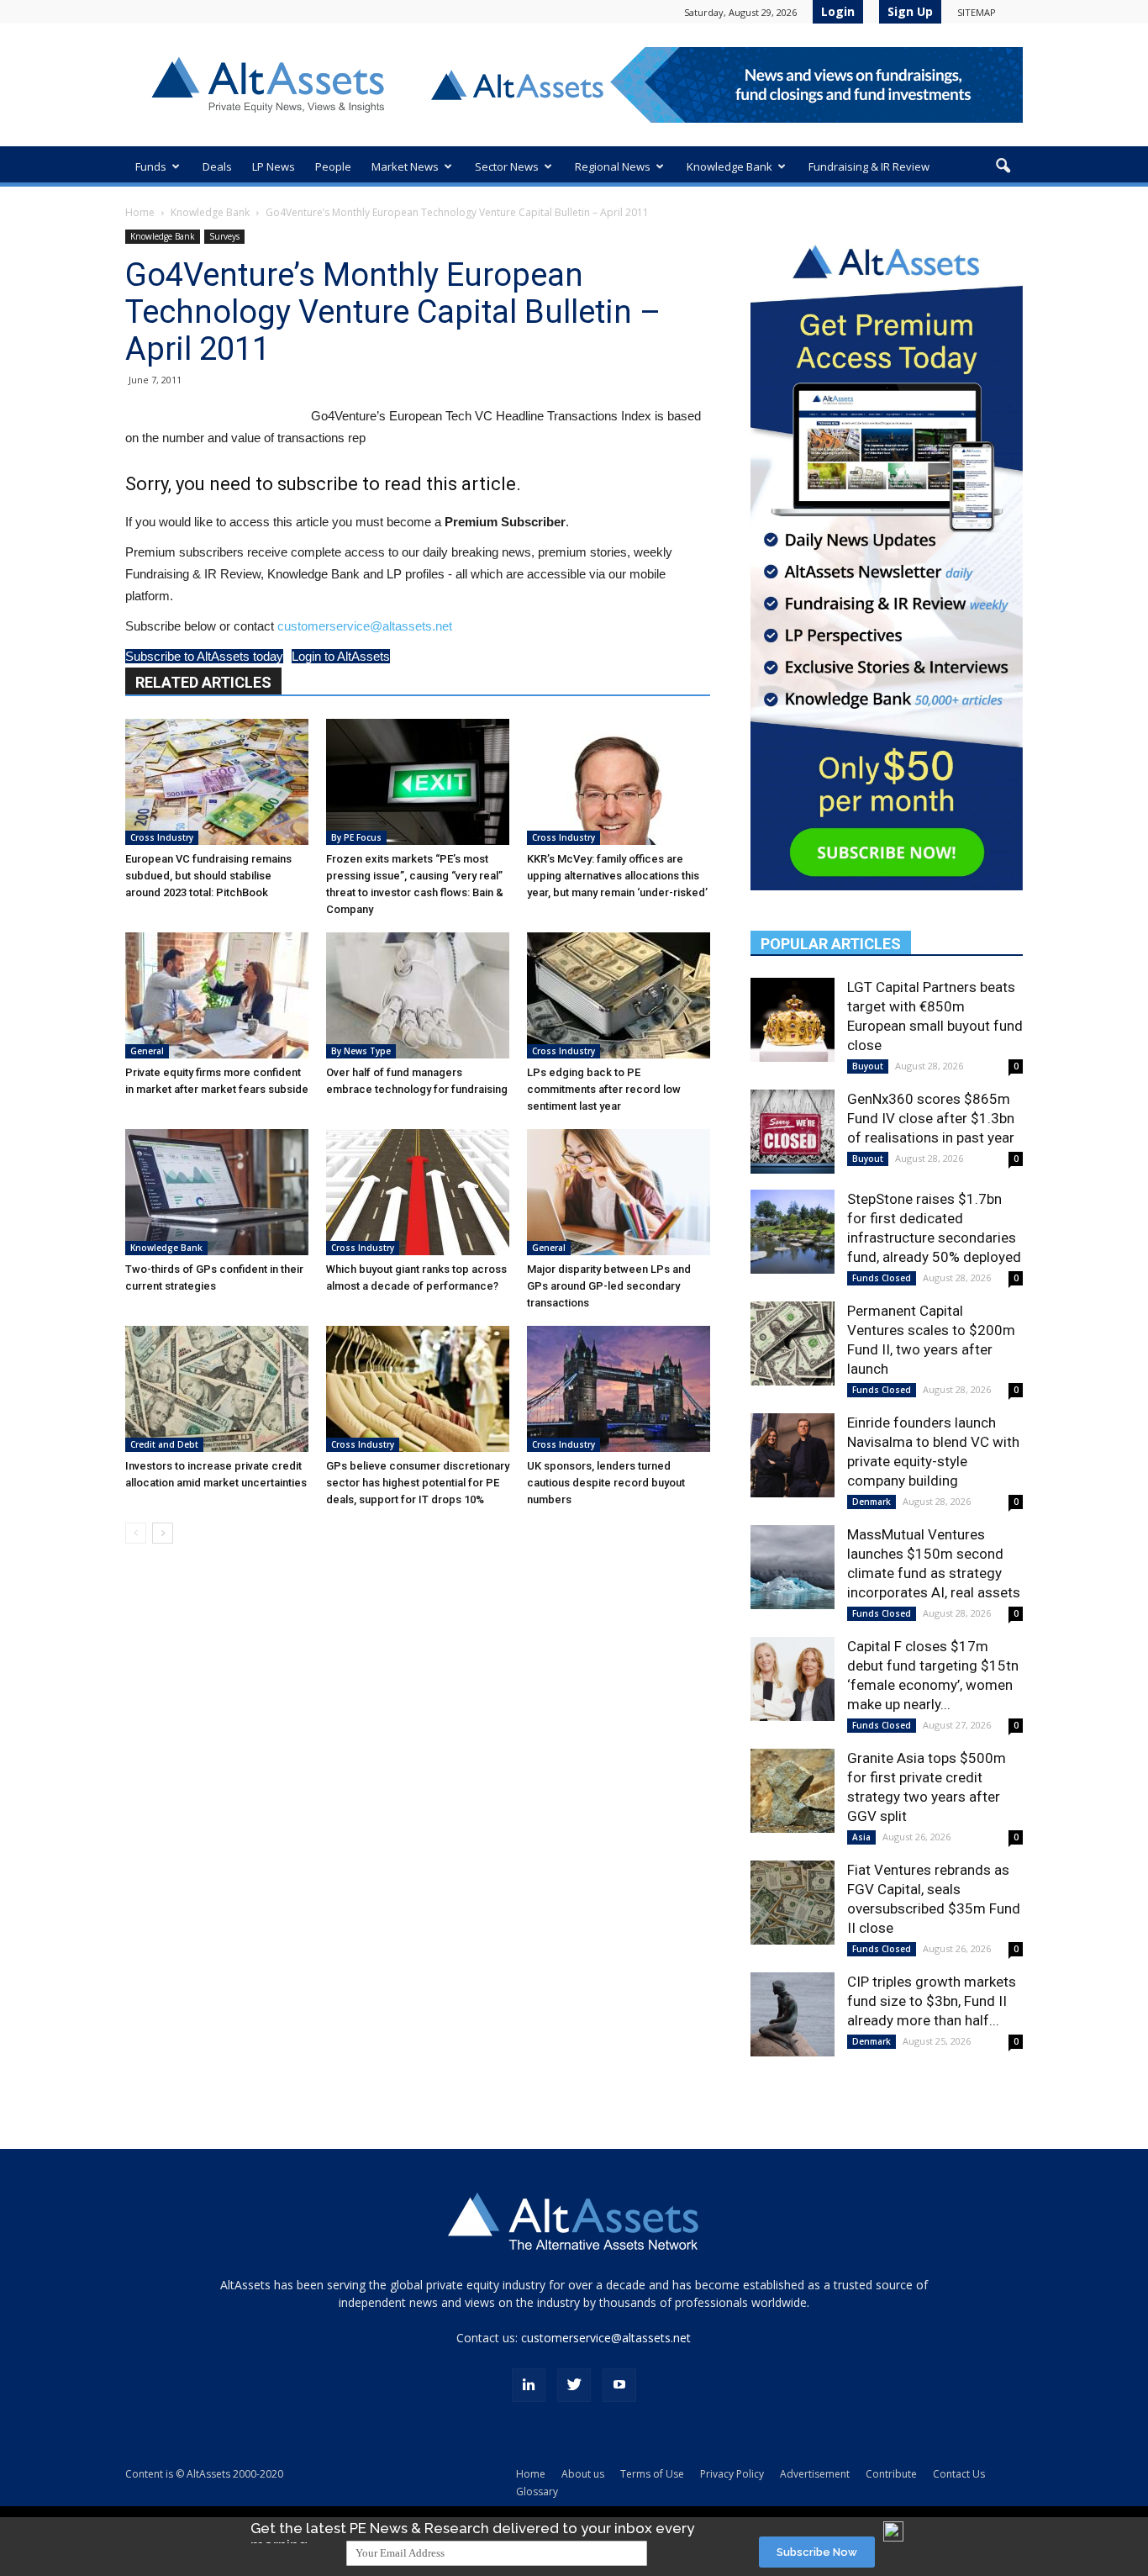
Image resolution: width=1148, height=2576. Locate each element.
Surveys (224, 236)
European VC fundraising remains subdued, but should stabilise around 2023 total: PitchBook (208, 876)
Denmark (872, 1502)
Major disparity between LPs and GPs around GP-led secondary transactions (609, 1286)
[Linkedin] (529, 2385)
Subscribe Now (817, 2552)
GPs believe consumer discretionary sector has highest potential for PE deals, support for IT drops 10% (418, 1483)
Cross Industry (162, 837)
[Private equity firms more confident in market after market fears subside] (217, 995)
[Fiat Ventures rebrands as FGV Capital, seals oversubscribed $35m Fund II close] (793, 1903)
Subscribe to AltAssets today (204, 656)
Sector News (507, 166)
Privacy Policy (732, 2474)
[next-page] (163, 1533)
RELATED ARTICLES (203, 682)
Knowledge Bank (729, 166)
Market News (405, 166)
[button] (1003, 166)
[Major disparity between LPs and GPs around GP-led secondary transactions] (619, 1192)
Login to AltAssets (341, 656)
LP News (274, 166)
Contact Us (959, 2474)
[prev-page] (136, 1533)
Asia (861, 1837)
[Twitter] (574, 2385)
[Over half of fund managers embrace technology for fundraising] (418, 995)
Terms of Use (652, 2474)
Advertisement (815, 2474)
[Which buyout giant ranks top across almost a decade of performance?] (418, 1192)
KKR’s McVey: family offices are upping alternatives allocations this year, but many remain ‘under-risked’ (617, 876)
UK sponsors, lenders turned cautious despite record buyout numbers (606, 1483)
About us (583, 2474)
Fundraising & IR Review (869, 166)
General (147, 1051)
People (333, 166)
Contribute (891, 2474)
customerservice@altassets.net (365, 626)
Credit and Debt (164, 1444)
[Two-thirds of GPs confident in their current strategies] (217, 1192)
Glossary (537, 2492)
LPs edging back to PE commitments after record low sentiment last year (604, 1089)
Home (140, 212)
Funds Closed (882, 1278)
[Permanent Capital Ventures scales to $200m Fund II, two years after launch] (793, 1343)
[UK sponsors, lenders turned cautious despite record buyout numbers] (619, 1389)
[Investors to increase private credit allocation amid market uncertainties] (217, 1389)
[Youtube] (619, 2385)
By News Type (361, 1051)
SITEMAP (977, 12)
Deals (217, 166)
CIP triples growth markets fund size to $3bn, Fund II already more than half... (932, 2001)
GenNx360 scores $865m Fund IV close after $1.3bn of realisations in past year (931, 1118)
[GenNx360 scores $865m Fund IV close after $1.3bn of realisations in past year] (793, 1132)
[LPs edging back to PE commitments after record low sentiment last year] (619, 995)
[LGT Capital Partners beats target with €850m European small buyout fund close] (793, 1020)
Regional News (613, 166)
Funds (151, 166)
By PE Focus (356, 837)
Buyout (868, 1066)
